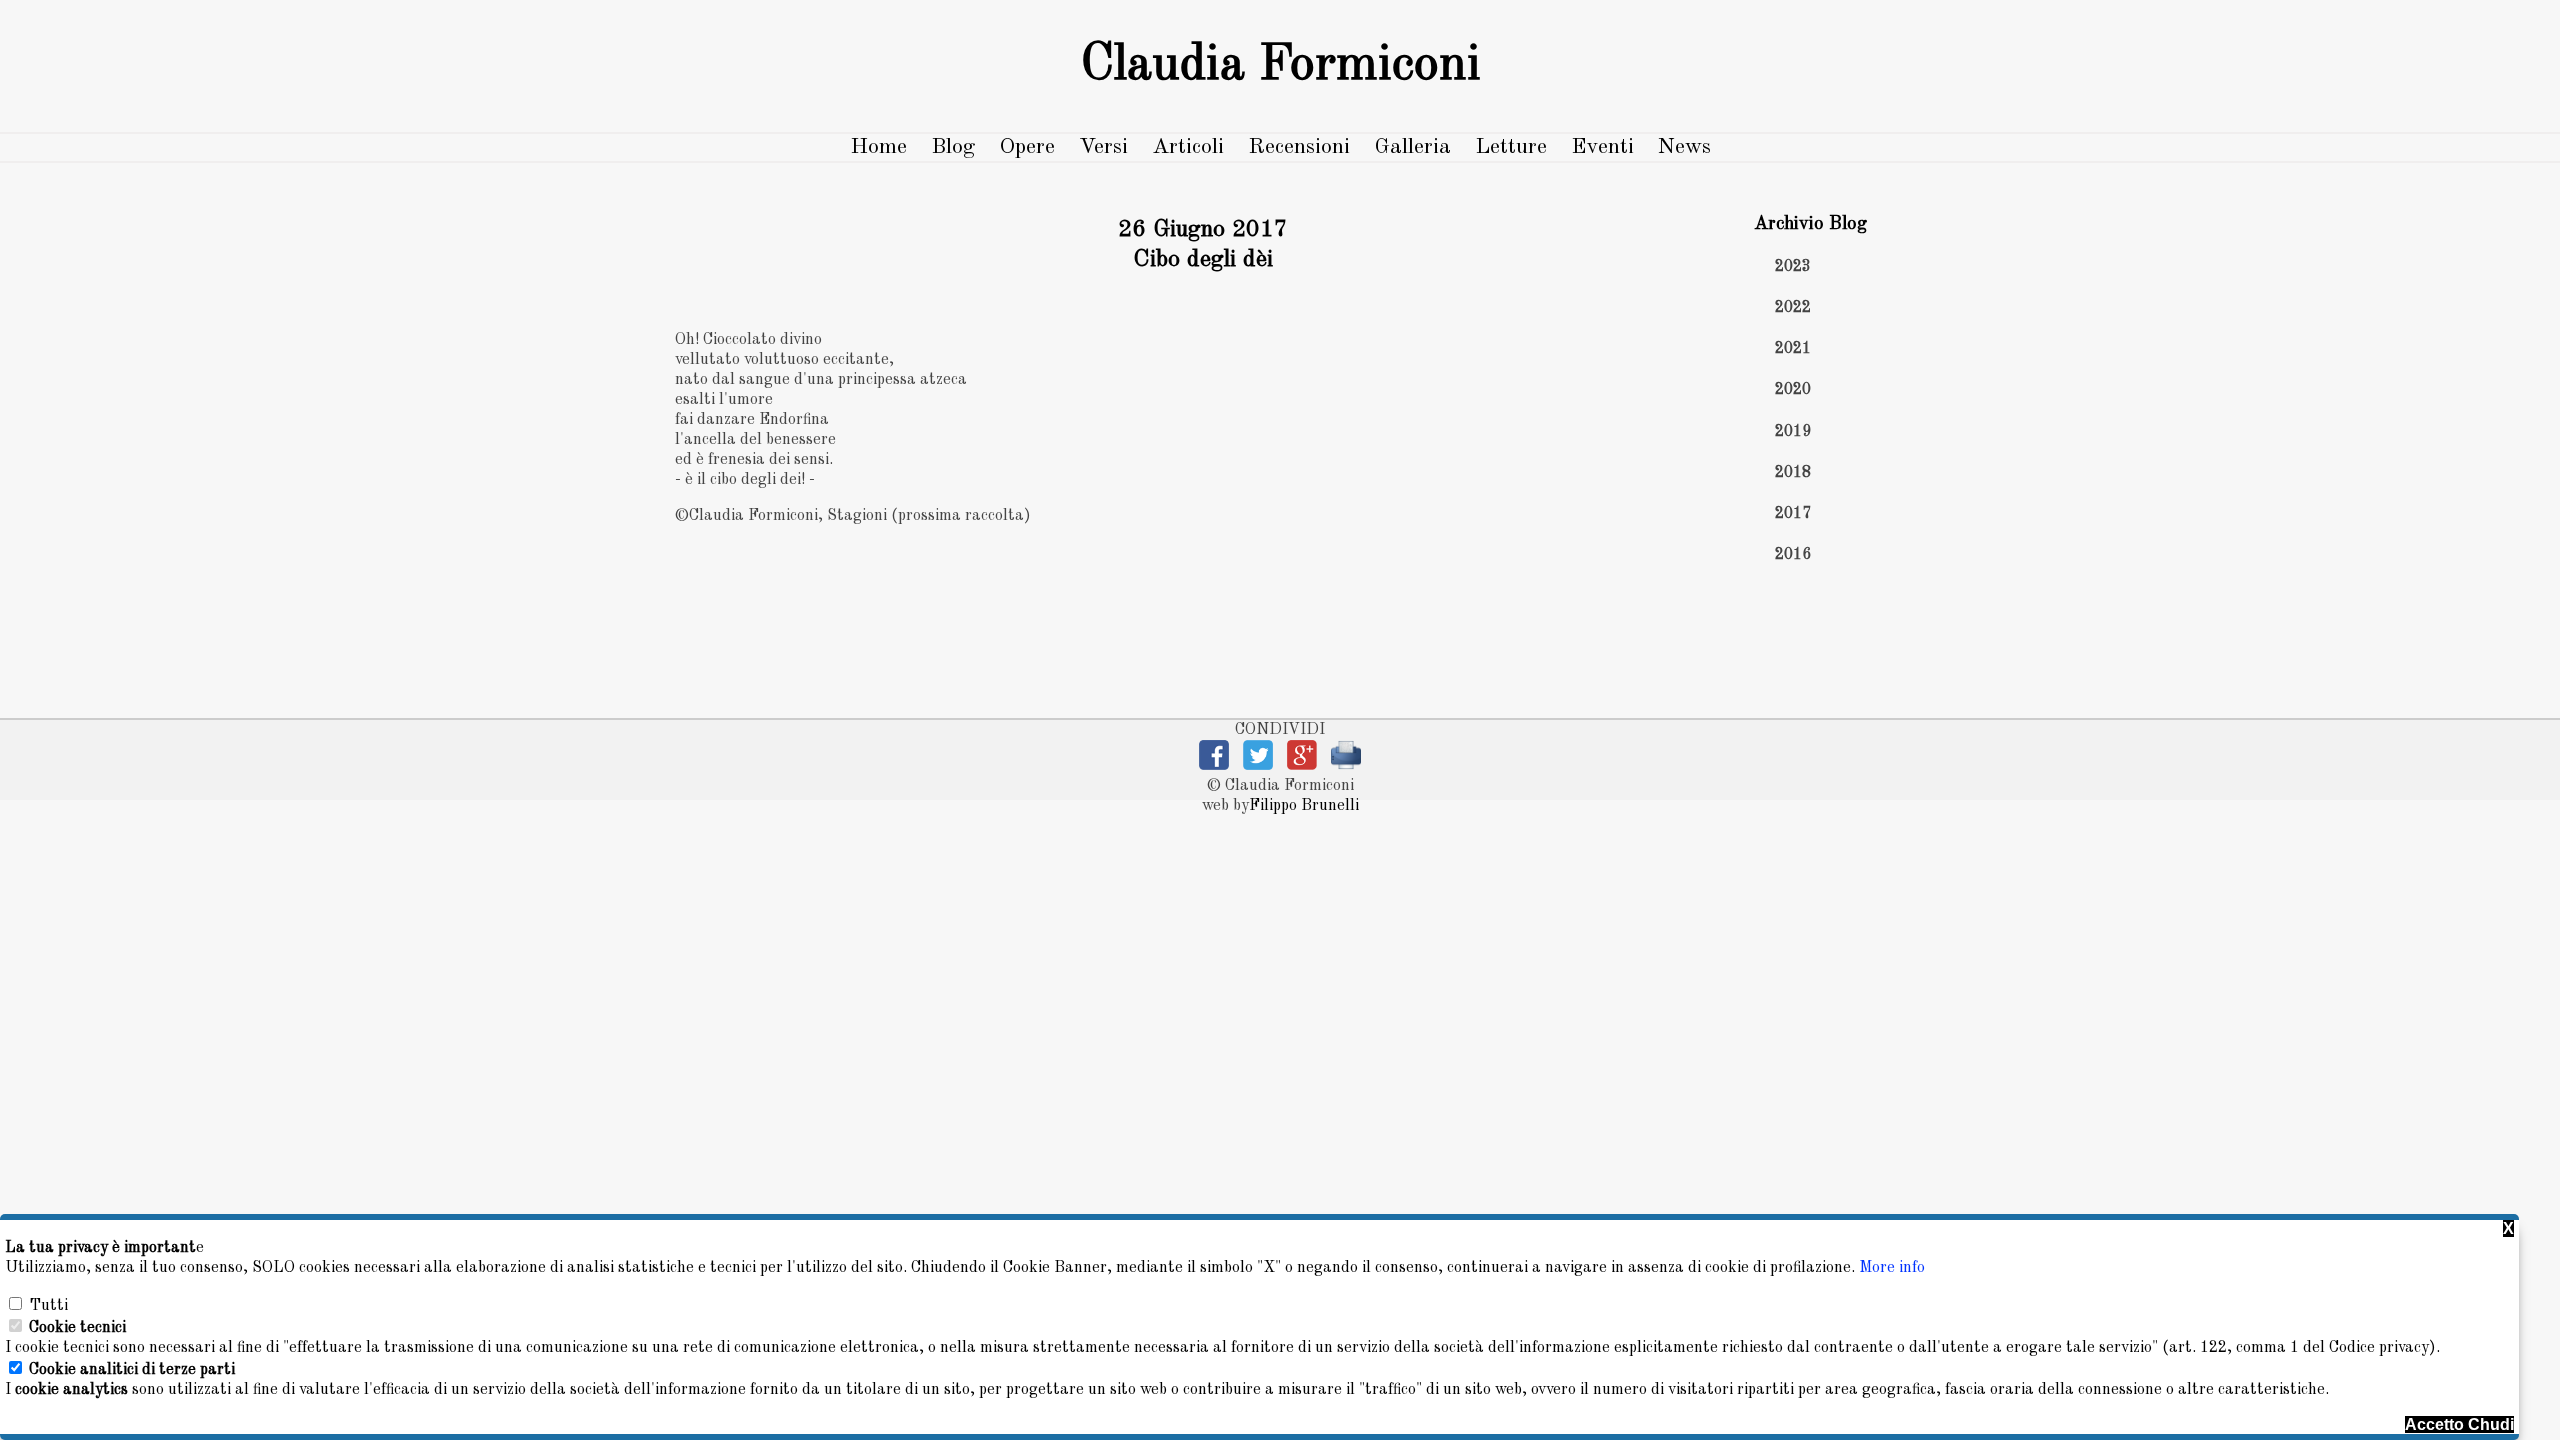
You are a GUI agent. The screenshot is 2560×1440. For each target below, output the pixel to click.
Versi (1103, 147)
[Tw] (1258, 766)
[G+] (1302, 766)
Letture (1511, 147)
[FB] (1214, 766)
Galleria (1412, 147)
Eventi (1602, 147)
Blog (953, 147)
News (1684, 147)
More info (1892, 1268)
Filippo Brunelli (1304, 806)
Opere (1027, 147)
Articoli (1188, 147)
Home (878, 147)
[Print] (1346, 766)
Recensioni (1299, 147)
